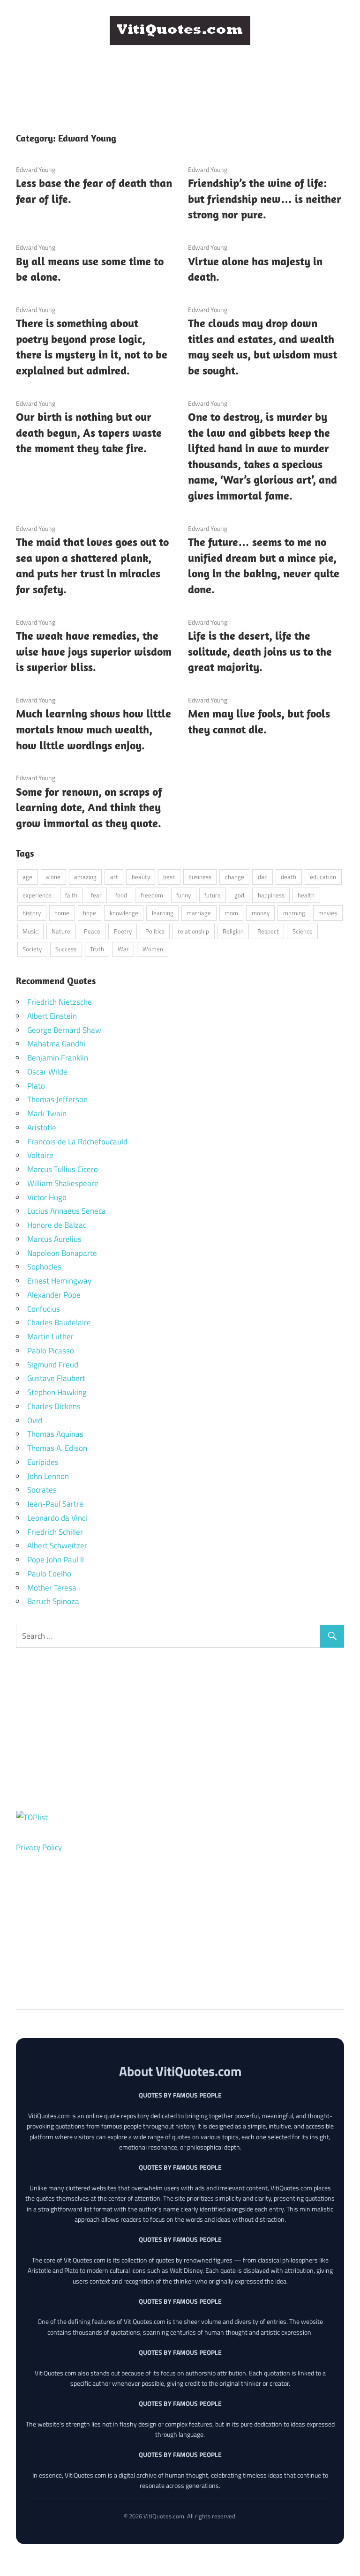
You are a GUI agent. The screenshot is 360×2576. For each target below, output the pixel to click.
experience (37, 895)
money (261, 913)
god (239, 895)
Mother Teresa (52, 1588)
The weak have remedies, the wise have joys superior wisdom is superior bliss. (94, 651)
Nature (61, 931)
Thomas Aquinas (55, 1434)
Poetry (123, 931)
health (306, 895)
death (289, 877)
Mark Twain (47, 1113)
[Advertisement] (187, 74)
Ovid (35, 1420)
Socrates (42, 1490)
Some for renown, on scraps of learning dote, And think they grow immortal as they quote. (89, 807)
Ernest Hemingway (59, 1281)
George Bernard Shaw (64, 1030)
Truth (97, 949)
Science (303, 931)
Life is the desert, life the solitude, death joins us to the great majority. (260, 651)
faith (71, 895)
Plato (36, 1086)
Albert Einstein (52, 1016)
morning (294, 913)
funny (184, 895)
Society (32, 949)
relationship (193, 931)
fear (96, 895)
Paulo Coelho (49, 1574)
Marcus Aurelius (54, 1239)
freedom (152, 895)
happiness (271, 895)
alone (53, 877)
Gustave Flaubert (56, 1378)
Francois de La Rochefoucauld (77, 1142)
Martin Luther (50, 1337)
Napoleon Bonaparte (62, 1253)
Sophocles (44, 1267)
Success (66, 949)
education (323, 877)
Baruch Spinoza (53, 1601)
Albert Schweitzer (57, 1546)
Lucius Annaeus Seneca (67, 1211)
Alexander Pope (54, 1295)
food (121, 895)
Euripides (43, 1462)
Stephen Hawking (57, 1392)
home (62, 913)
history (32, 913)
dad (263, 877)
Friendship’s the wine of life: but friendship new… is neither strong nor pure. (265, 198)
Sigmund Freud (53, 1365)
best (169, 877)
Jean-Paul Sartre (55, 1504)
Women (153, 949)
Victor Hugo (47, 1197)
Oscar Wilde (47, 1072)
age (27, 877)
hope (90, 913)
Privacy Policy (39, 1847)
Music (30, 931)
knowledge (124, 913)
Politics (155, 931)
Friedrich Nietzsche (60, 1002)
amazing (85, 877)
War (123, 949)
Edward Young (36, 169)
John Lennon (48, 1476)
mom (231, 913)
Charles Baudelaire (59, 1322)
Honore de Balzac (57, 1225)
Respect (268, 931)
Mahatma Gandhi (56, 1044)
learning (163, 913)
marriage (199, 913)
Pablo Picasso (51, 1351)
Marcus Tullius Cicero (63, 1169)
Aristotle (42, 1127)
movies (328, 913)
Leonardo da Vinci (57, 1518)
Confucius (44, 1309)
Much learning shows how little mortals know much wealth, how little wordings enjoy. (94, 729)
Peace (92, 931)
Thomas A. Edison (57, 1448)
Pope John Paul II (56, 1560)
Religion (233, 931)
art (114, 877)
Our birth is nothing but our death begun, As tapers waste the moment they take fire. (89, 432)
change (235, 877)
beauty (141, 877)
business (200, 877)
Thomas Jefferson (57, 1099)
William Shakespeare (63, 1183)
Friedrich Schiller (55, 1532)
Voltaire (40, 1155)
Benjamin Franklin (58, 1058)
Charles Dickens (54, 1406)
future (213, 895)
